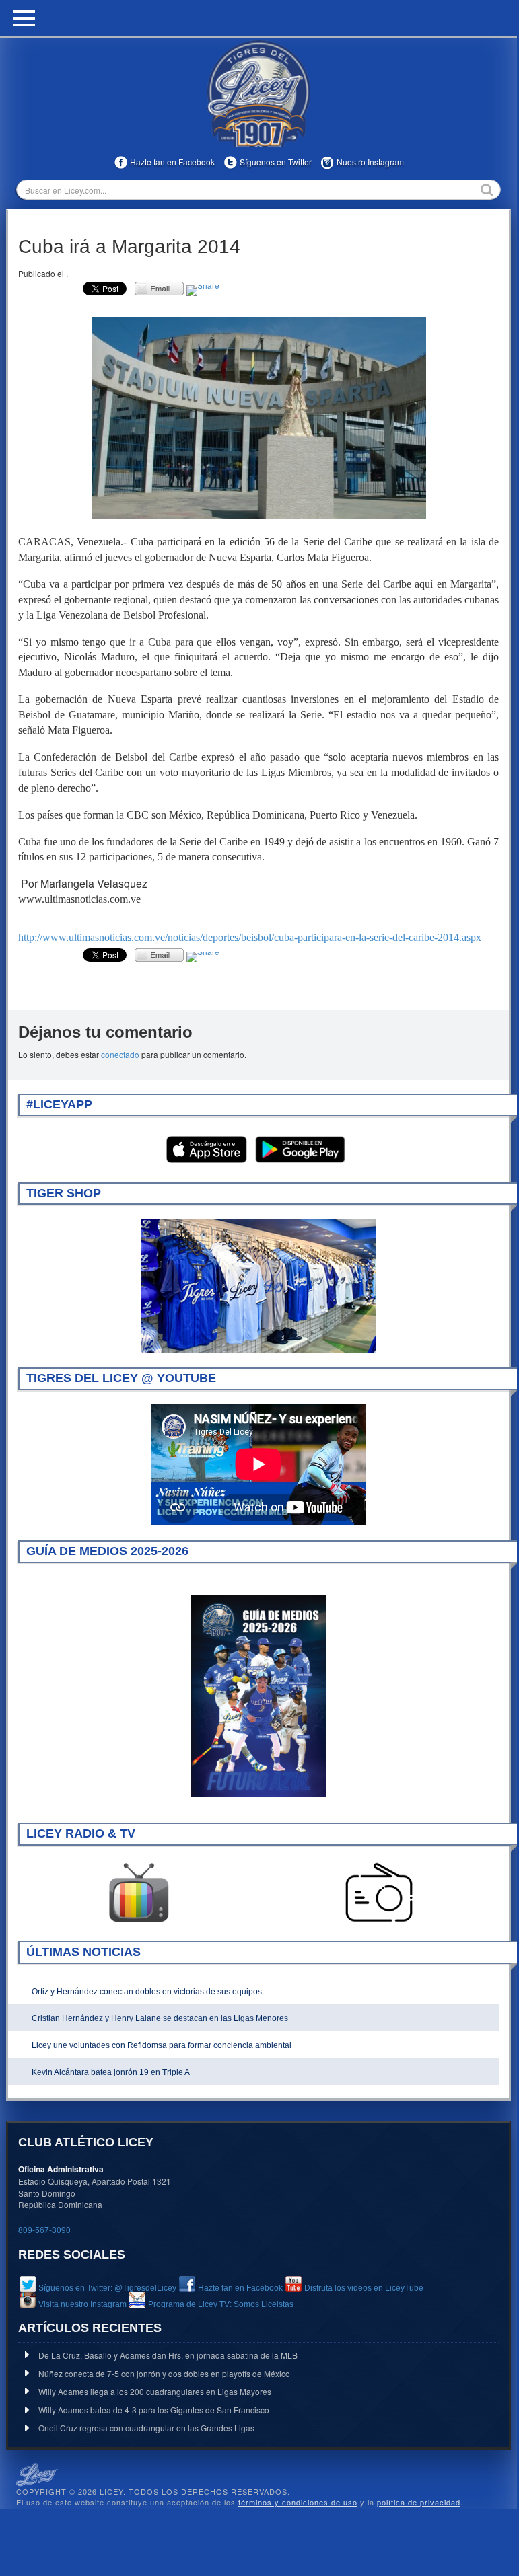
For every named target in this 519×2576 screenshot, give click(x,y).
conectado (120, 1054)
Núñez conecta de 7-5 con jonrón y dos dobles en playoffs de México (164, 2373)
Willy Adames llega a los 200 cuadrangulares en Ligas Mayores (155, 2391)
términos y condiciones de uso (298, 2502)
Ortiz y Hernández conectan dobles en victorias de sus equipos (147, 1992)
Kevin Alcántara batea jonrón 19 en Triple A (111, 2072)
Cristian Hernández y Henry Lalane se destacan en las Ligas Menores (160, 2018)
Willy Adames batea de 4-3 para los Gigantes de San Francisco (154, 2410)
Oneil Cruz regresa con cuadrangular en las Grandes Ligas (146, 2428)
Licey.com (258, 93)
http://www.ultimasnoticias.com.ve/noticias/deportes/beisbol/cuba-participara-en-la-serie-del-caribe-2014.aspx (250, 937)
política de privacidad (419, 2502)
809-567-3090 (44, 2229)
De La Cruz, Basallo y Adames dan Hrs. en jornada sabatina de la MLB (168, 2355)
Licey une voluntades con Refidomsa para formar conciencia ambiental (162, 2045)
